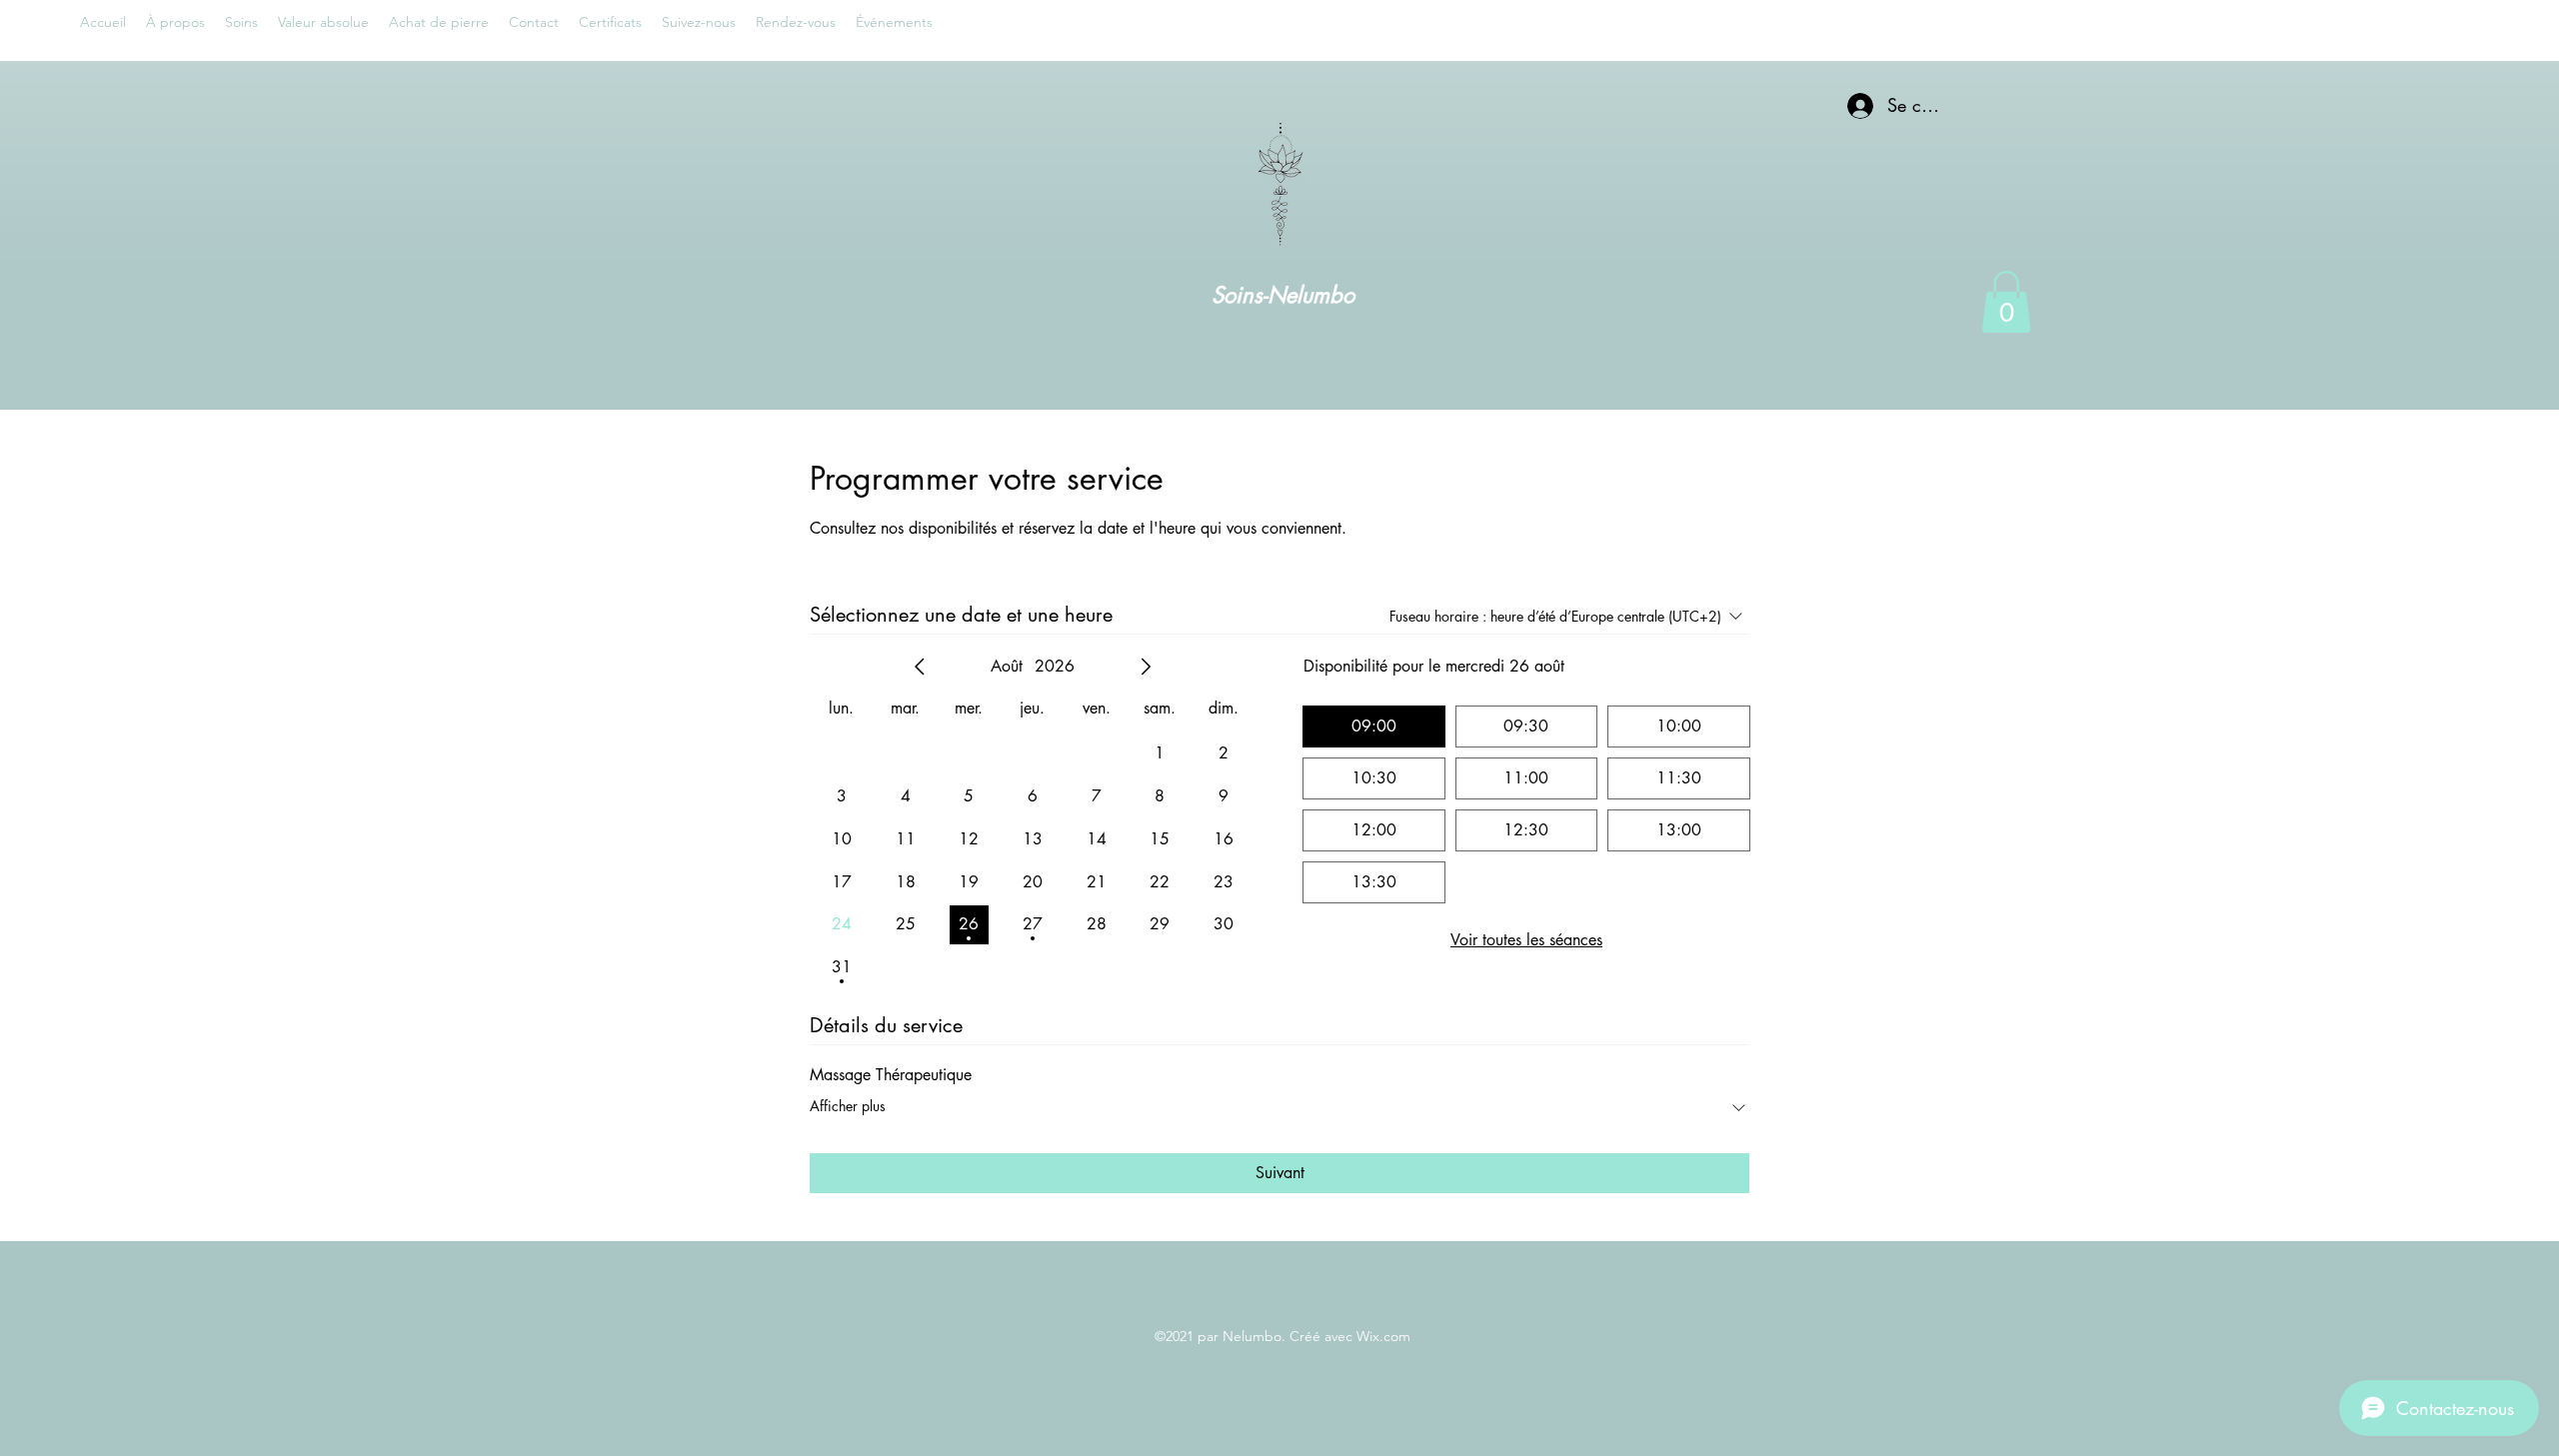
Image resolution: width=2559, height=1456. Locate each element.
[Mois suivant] (1146, 667)
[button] (2006, 302)
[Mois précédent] (920, 667)
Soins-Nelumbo (1283, 295)
